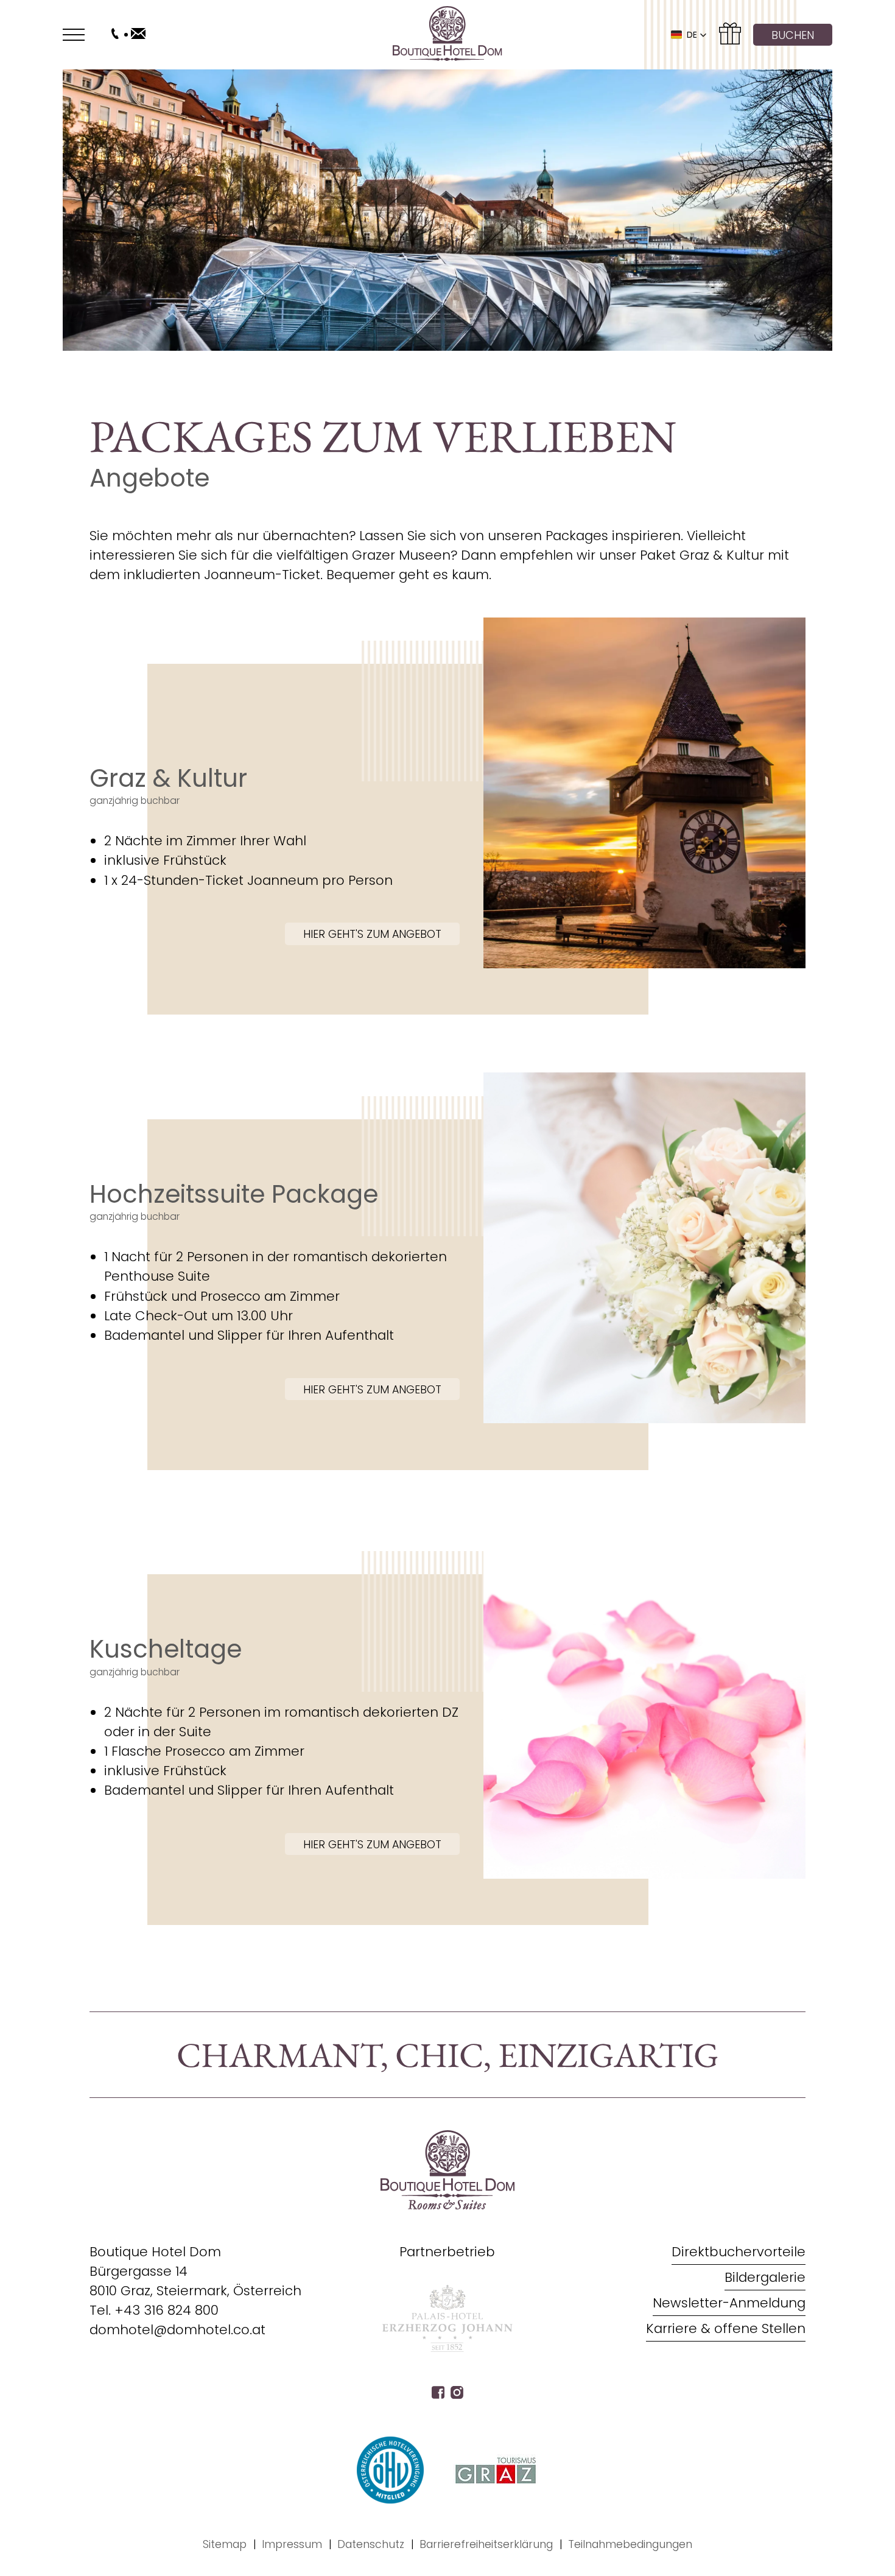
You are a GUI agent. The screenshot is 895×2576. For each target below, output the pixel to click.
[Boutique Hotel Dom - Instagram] (457, 2394)
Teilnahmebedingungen (630, 2544)
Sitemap (225, 2544)
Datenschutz (371, 2544)
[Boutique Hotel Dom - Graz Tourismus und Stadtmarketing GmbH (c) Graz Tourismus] (496, 2470)
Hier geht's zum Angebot (372, 934)
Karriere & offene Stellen (726, 2328)
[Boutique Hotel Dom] (447, 35)
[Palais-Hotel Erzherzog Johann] (447, 2349)
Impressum (292, 2544)
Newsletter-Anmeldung (729, 2303)
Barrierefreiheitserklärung (486, 2544)
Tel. (154, 2310)
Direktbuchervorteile (739, 2252)
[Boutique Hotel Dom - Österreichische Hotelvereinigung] (390, 2470)
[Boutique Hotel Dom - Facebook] (438, 2394)
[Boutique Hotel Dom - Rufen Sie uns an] (115, 35)
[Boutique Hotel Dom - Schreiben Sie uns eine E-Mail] (138, 35)
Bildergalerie (765, 2277)
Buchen (793, 35)
